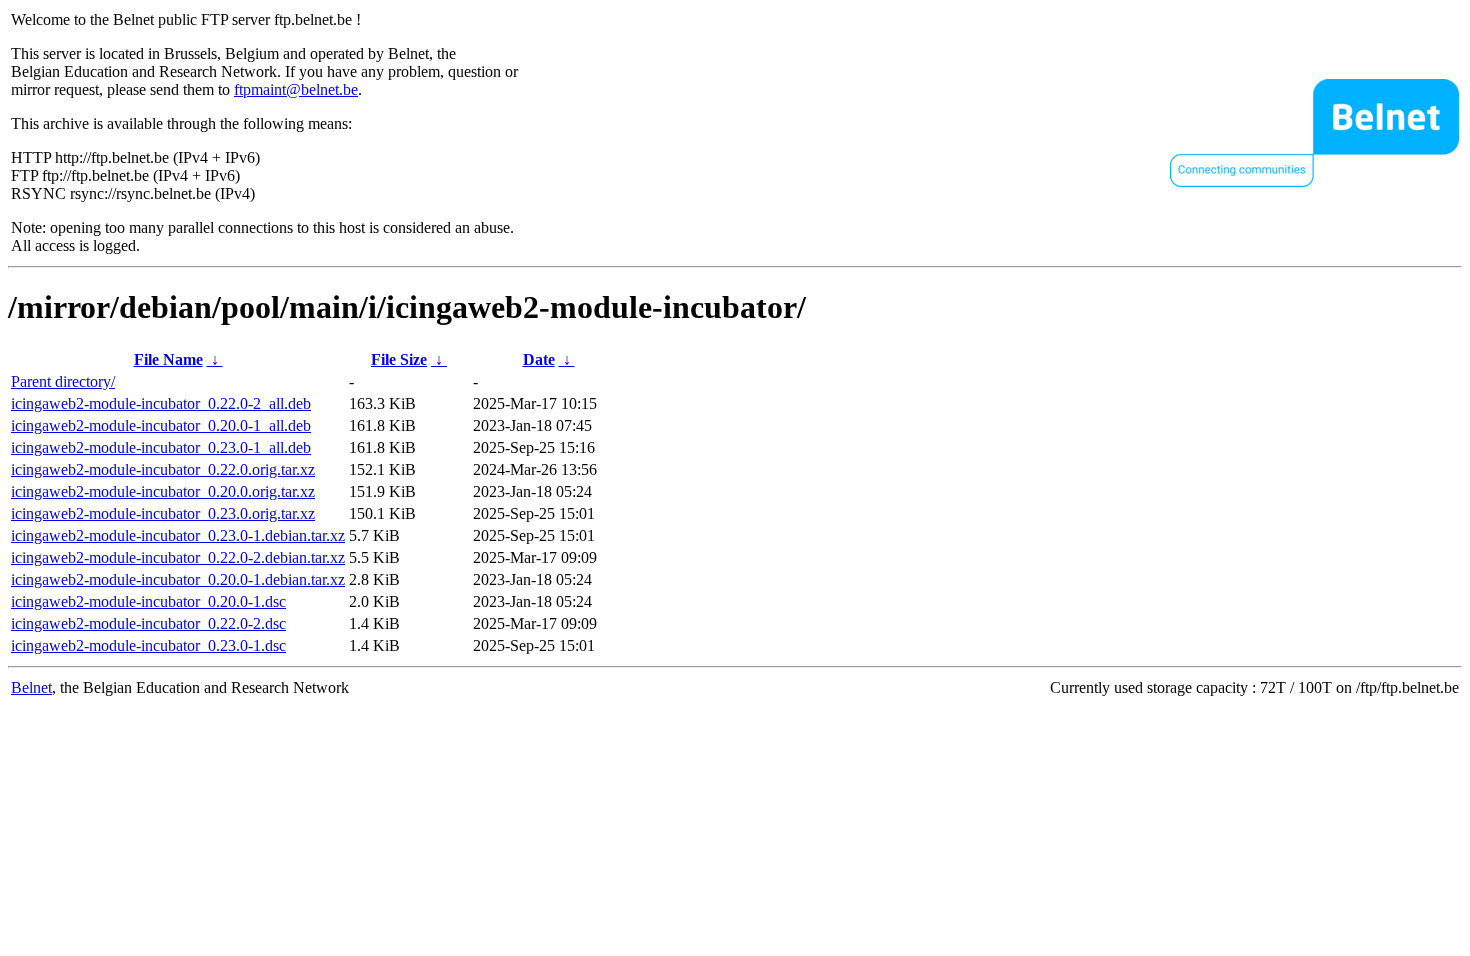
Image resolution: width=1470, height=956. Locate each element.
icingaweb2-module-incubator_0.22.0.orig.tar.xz (163, 469)
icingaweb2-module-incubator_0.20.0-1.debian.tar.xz (178, 579)
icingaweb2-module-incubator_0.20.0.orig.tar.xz (163, 491)
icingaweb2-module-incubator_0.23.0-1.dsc (148, 645)
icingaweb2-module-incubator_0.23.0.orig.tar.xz (163, 513)
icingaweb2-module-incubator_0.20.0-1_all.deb (161, 425)
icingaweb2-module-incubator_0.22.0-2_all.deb (161, 403)
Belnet (31, 687)
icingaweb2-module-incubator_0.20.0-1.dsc (148, 601)
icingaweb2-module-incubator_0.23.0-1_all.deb (161, 447)
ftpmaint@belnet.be (296, 89)
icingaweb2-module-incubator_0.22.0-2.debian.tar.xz (178, 557)
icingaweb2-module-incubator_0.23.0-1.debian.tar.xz (178, 535)
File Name (168, 359)
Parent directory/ (63, 381)
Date (539, 359)
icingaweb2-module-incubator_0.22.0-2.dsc (148, 623)
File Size (399, 359)
